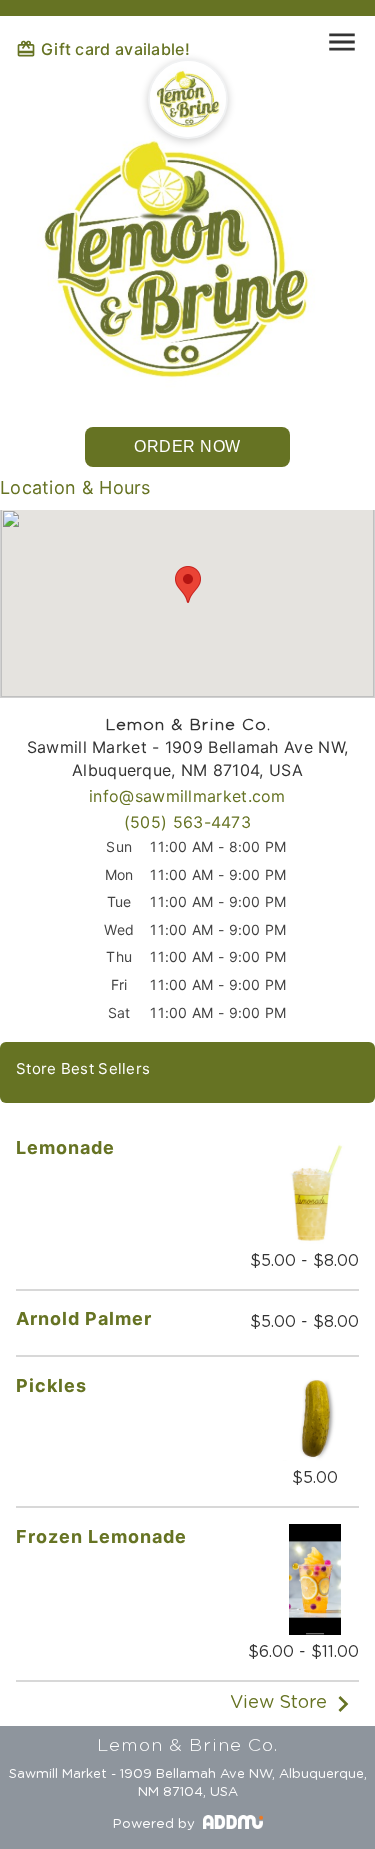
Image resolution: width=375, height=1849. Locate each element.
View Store (278, 1704)
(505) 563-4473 (187, 822)
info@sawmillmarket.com (187, 796)
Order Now (187, 446)
